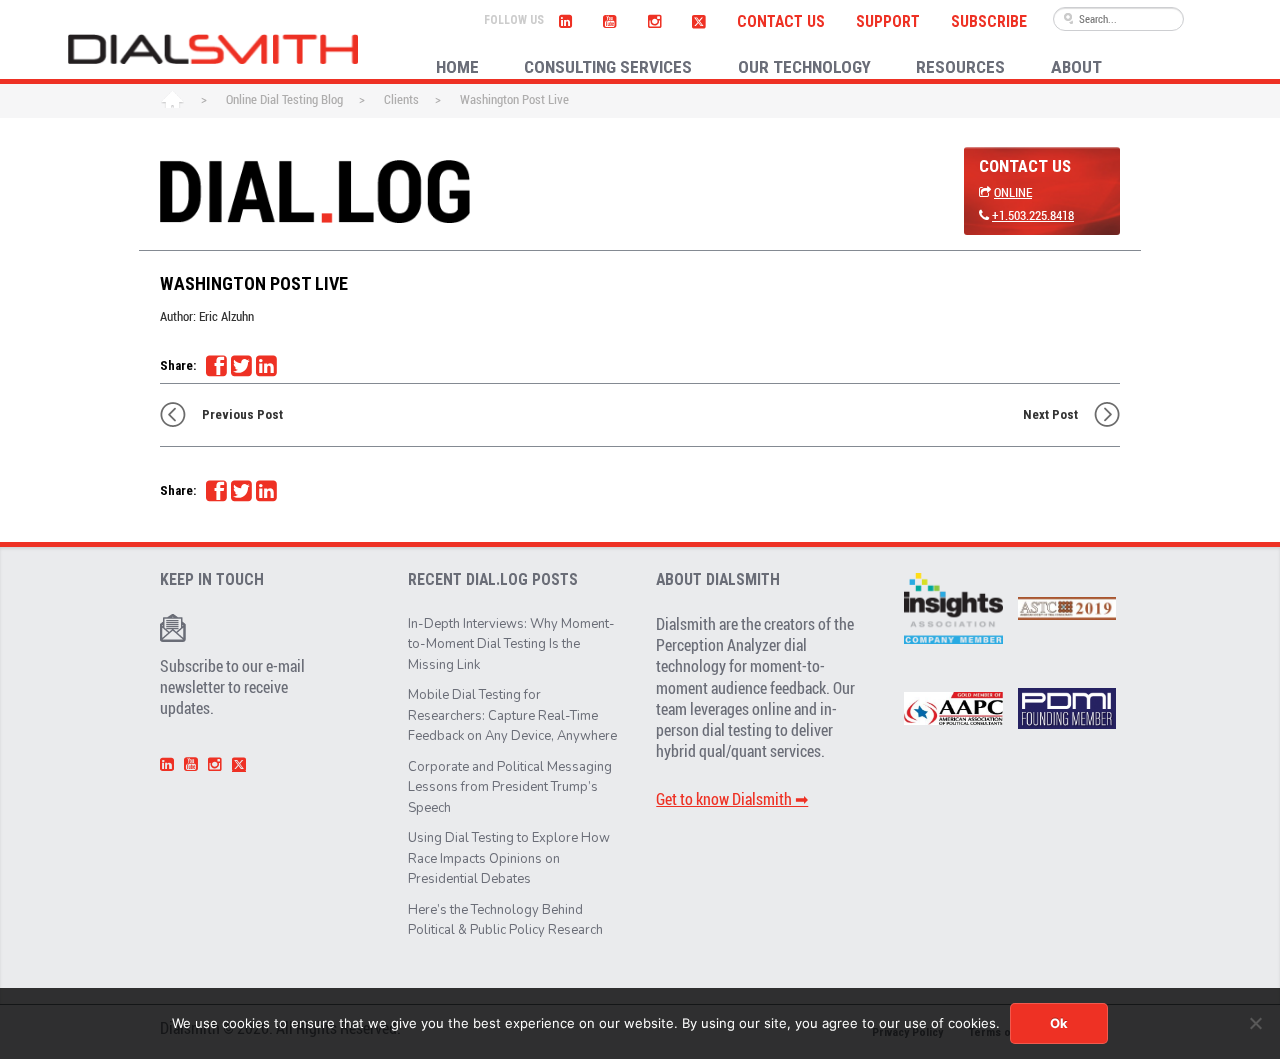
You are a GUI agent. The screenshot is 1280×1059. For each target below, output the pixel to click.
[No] (1255, 1023)
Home (172, 101)
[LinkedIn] (566, 19)
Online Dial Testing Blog (284, 99)
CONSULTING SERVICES (608, 67)
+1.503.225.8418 (1033, 215)
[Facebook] (216, 366)
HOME (457, 67)
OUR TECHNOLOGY (804, 67)
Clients (401, 99)
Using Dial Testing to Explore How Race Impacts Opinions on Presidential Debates (509, 858)
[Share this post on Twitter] (241, 366)
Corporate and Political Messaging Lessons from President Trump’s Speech (510, 787)
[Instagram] (654, 19)
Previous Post (242, 414)
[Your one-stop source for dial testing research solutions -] (213, 49)
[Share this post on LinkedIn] (266, 366)
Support (888, 22)
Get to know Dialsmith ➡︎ (732, 799)
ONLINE (1013, 192)
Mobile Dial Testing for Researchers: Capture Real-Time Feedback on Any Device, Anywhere (512, 715)
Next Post (1050, 414)
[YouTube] (610, 19)
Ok (1059, 1023)
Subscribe (989, 22)
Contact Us (781, 22)
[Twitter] (698, 19)
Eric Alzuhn (226, 316)
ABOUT (1076, 67)
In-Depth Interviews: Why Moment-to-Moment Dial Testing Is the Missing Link (511, 644)
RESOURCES (960, 67)
